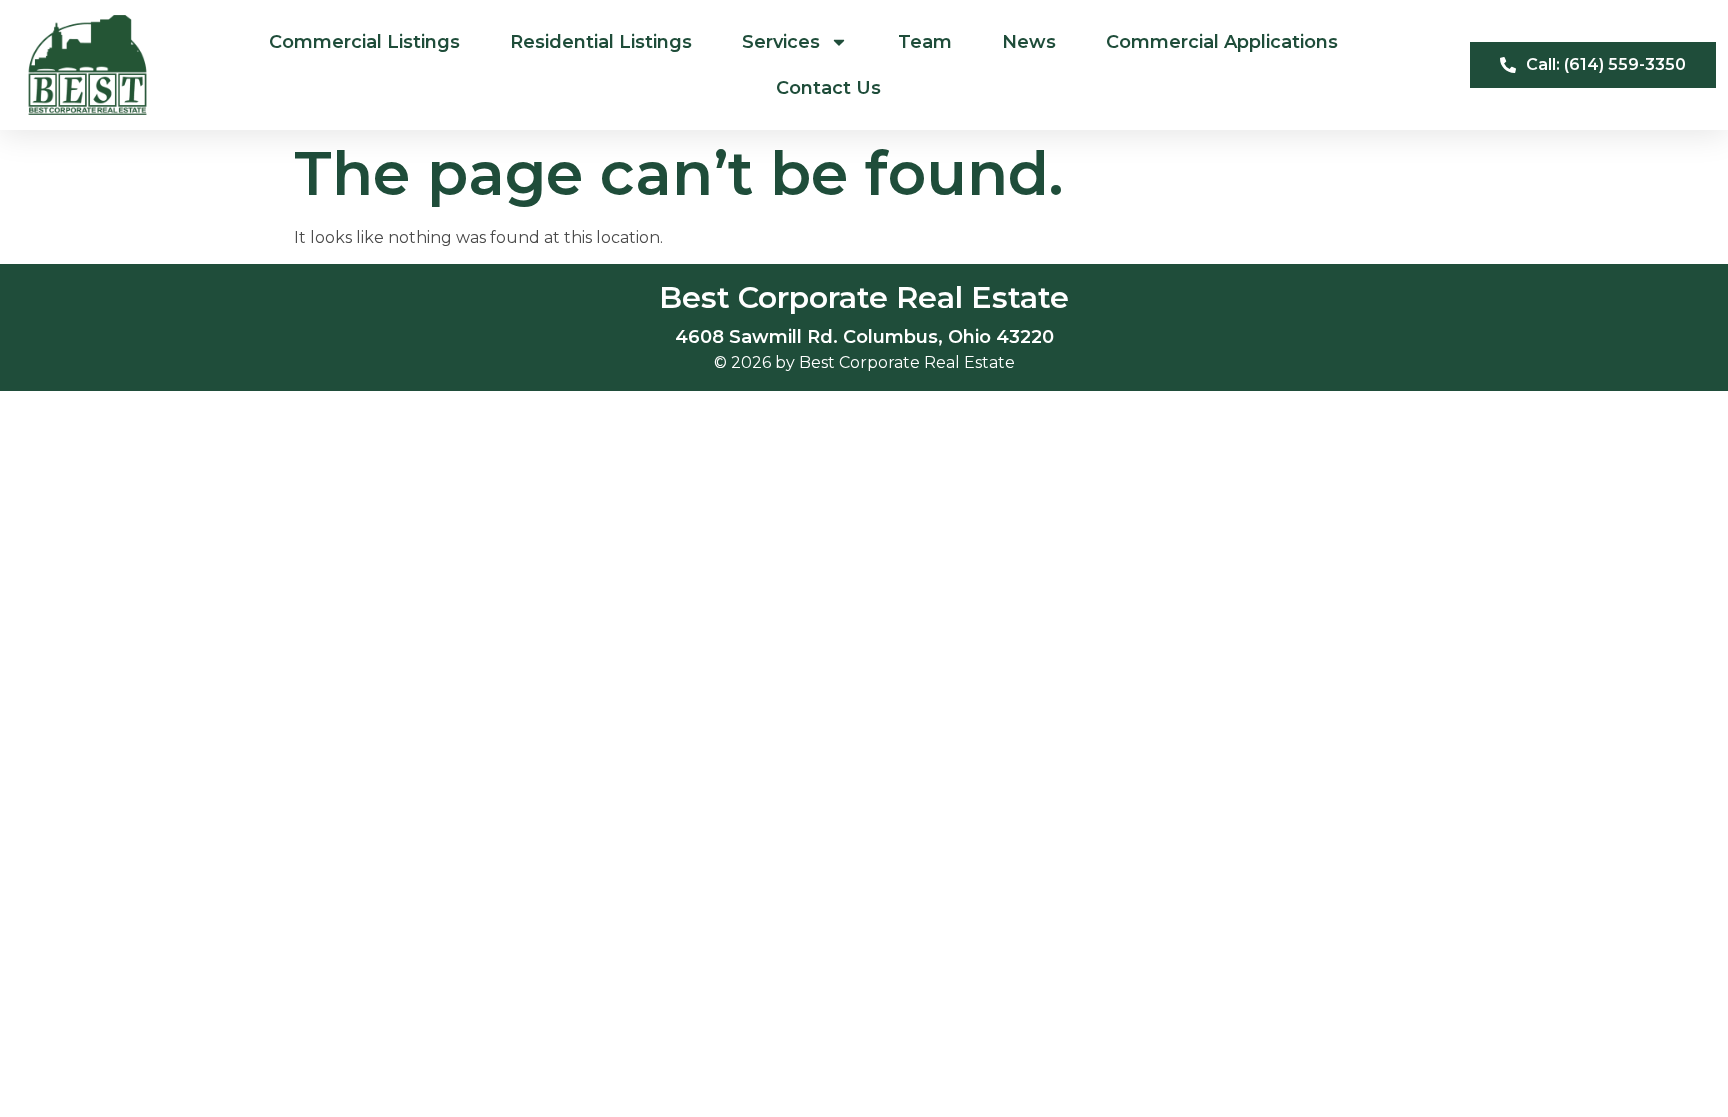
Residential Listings (601, 42)
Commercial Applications (1222, 42)
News (1029, 42)
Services (781, 42)
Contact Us (828, 88)
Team (925, 42)
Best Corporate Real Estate (864, 297)
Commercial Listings (364, 42)
